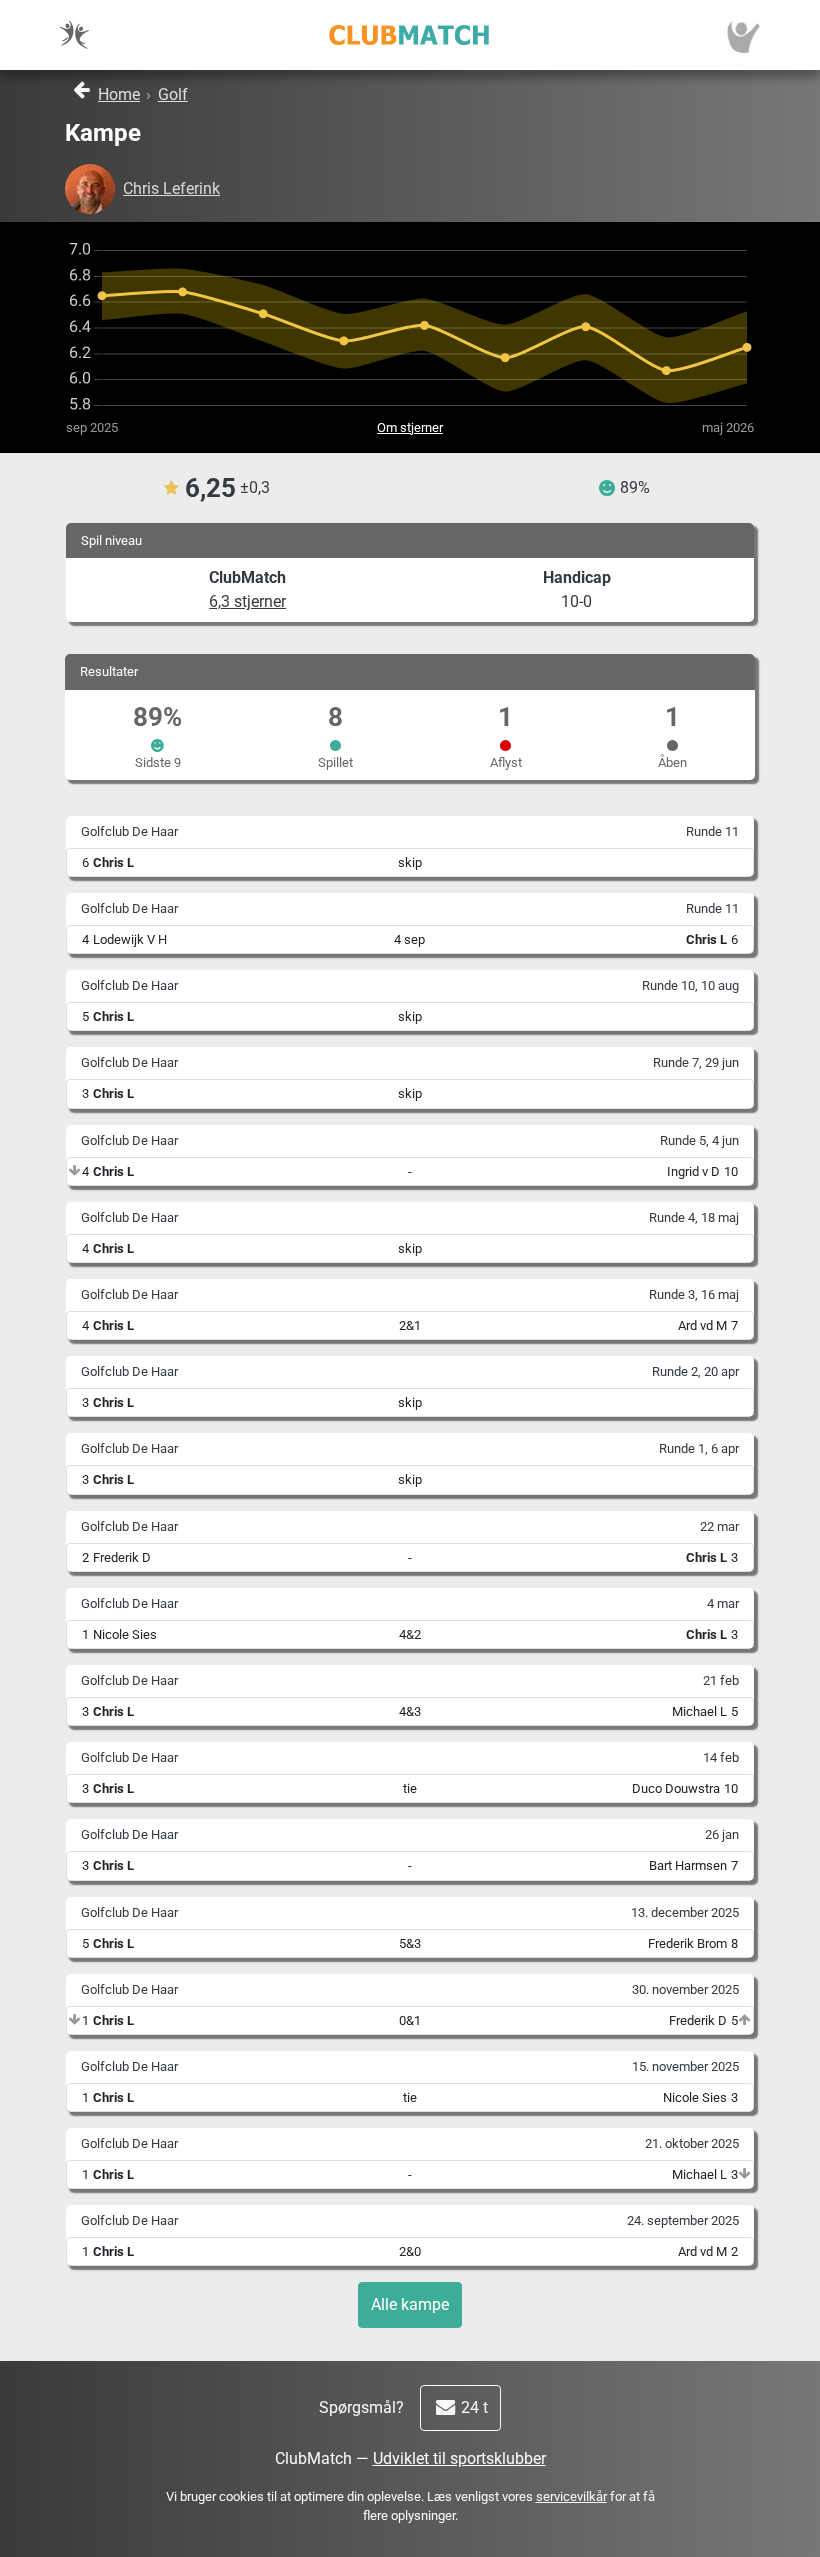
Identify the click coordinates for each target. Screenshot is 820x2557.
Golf (173, 94)
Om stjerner (410, 427)
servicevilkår (571, 2496)
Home (119, 94)
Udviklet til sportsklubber (459, 2458)
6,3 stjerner (247, 601)
